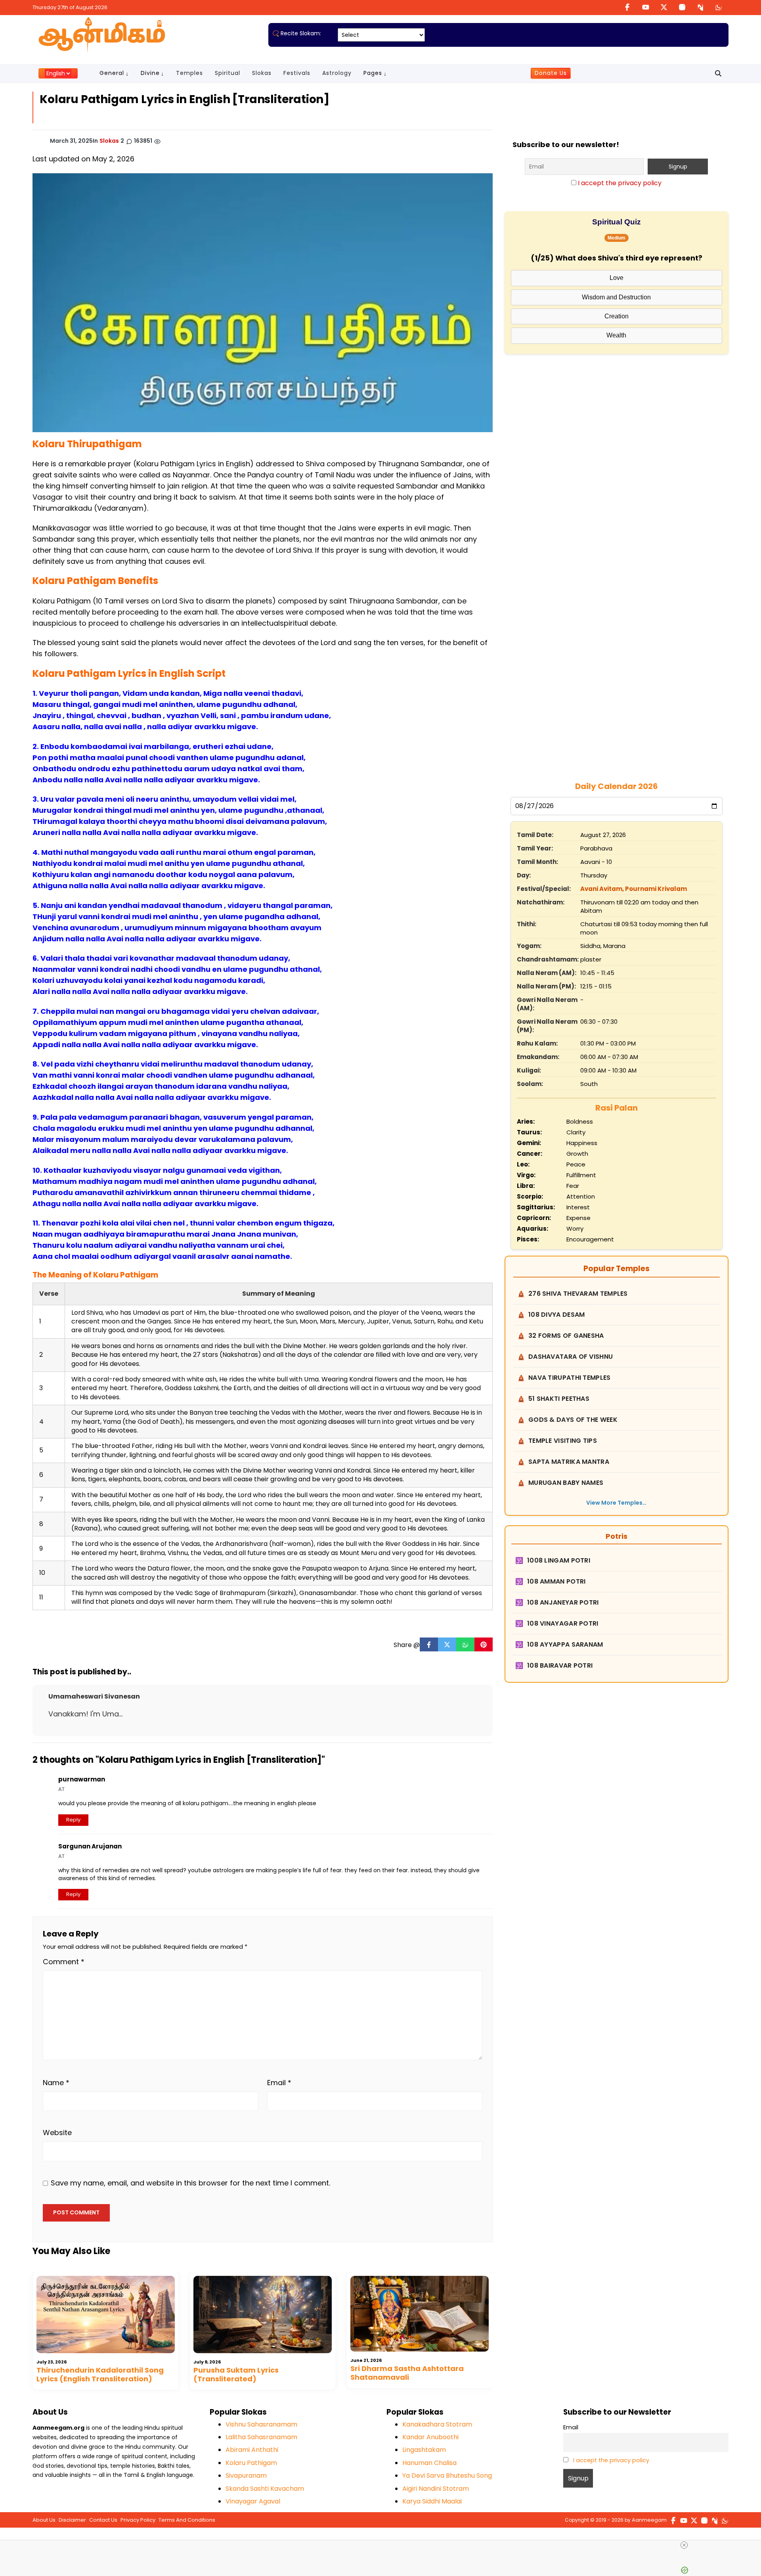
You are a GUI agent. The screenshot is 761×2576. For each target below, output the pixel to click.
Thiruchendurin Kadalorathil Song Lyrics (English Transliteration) (100, 2374)
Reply (73, 1820)
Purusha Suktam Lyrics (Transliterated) (236, 2374)
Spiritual (228, 73)
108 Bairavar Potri (560, 1665)
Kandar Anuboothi (430, 2437)
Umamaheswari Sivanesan (94, 1696)
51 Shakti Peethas (559, 1399)
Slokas (262, 73)
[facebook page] (627, 7)
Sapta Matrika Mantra (569, 1462)
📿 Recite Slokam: (297, 33)
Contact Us (103, 2520)
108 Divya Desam (557, 1315)
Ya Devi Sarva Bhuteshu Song (447, 2475)
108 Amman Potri (556, 1581)
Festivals (297, 73)
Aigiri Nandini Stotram (436, 2489)
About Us (44, 2520)
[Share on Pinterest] (484, 1645)
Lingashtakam (424, 2450)
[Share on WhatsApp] (465, 1645)
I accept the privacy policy (620, 183)
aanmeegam (649, 2520)
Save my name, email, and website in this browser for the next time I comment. (190, 2183)
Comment (64, 1962)
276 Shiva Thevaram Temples (578, 1294)
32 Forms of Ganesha (566, 1336)
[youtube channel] (646, 7)
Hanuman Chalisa (429, 2463)
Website (57, 2133)
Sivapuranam (246, 2475)
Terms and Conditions (187, 2520)
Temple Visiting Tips (563, 1441)
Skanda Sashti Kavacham (265, 2489)
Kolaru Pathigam (251, 2463)
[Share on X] (447, 1645)
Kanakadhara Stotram (437, 2424)
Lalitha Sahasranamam (261, 2437)
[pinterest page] (700, 7)
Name (56, 2083)
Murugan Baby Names (566, 1483)
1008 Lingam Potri (559, 1560)
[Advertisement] (616, 512)
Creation (617, 316)
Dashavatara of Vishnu (571, 1357)
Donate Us (551, 73)
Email (279, 2083)
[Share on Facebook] (429, 1645)
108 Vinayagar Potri (563, 1623)
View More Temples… (616, 1503)
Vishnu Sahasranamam (261, 2424)
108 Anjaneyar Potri (563, 1602)
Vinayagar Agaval (253, 2501)
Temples (189, 73)
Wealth (616, 335)
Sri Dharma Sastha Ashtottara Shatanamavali (407, 2373)
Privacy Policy (138, 2520)
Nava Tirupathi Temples (570, 1378)
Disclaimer (72, 2520)
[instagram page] (682, 7)
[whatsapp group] (719, 7)
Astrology (337, 73)
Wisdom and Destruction (616, 297)
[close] (684, 2545)
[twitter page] (664, 7)
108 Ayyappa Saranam (565, 1644)
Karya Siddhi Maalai (432, 2501)
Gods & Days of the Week (573, 1420)
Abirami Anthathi (252, 2450)
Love (617, 278)
